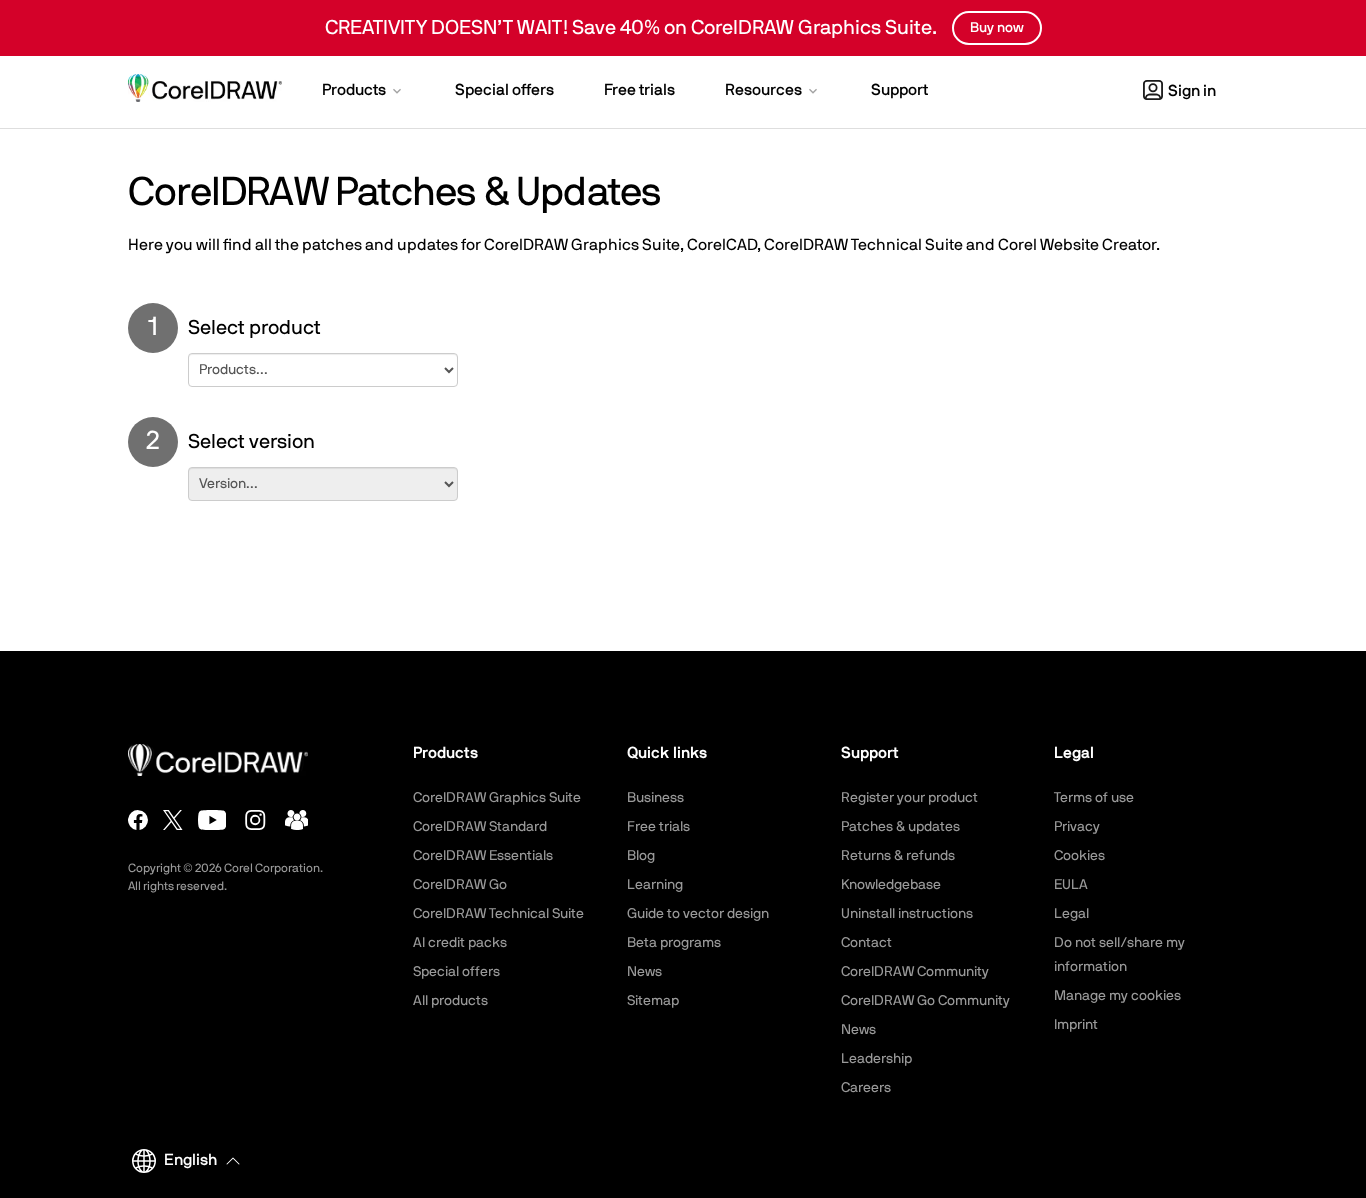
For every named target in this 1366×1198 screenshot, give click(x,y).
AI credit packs (460, 943)
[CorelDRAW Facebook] (138, 820)
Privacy (1077, 827)
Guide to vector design (698, 914)
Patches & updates (900, 827)
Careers (866, 1088)
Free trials (658, 827)
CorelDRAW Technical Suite (498, 914)
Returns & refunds (898, 856)
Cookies (1079, 856)
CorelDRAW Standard (480, 827)
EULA (1071, 885)
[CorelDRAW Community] (297, 820)
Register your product (909, 798)
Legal (1071, 914)
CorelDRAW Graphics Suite (497, 798)
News (644, 972)
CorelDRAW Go (460, 885)
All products (450, 1001)
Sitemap (653, 1001)
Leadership (876, 1059)
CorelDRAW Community (915, 972)
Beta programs (674, 943)
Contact (866, 943)
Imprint (1076, 1025)
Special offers (456, 972)
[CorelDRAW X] (173, 820)
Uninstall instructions (907, 914)
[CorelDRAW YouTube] (212, 820)
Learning (655, 885)
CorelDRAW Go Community (925, 1001)
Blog (641, 856)
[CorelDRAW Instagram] (255, 820)
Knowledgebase (891, 885)
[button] (363, 92)
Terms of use (1094, 798)
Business (655, 798)
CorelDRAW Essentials (483, 856)
